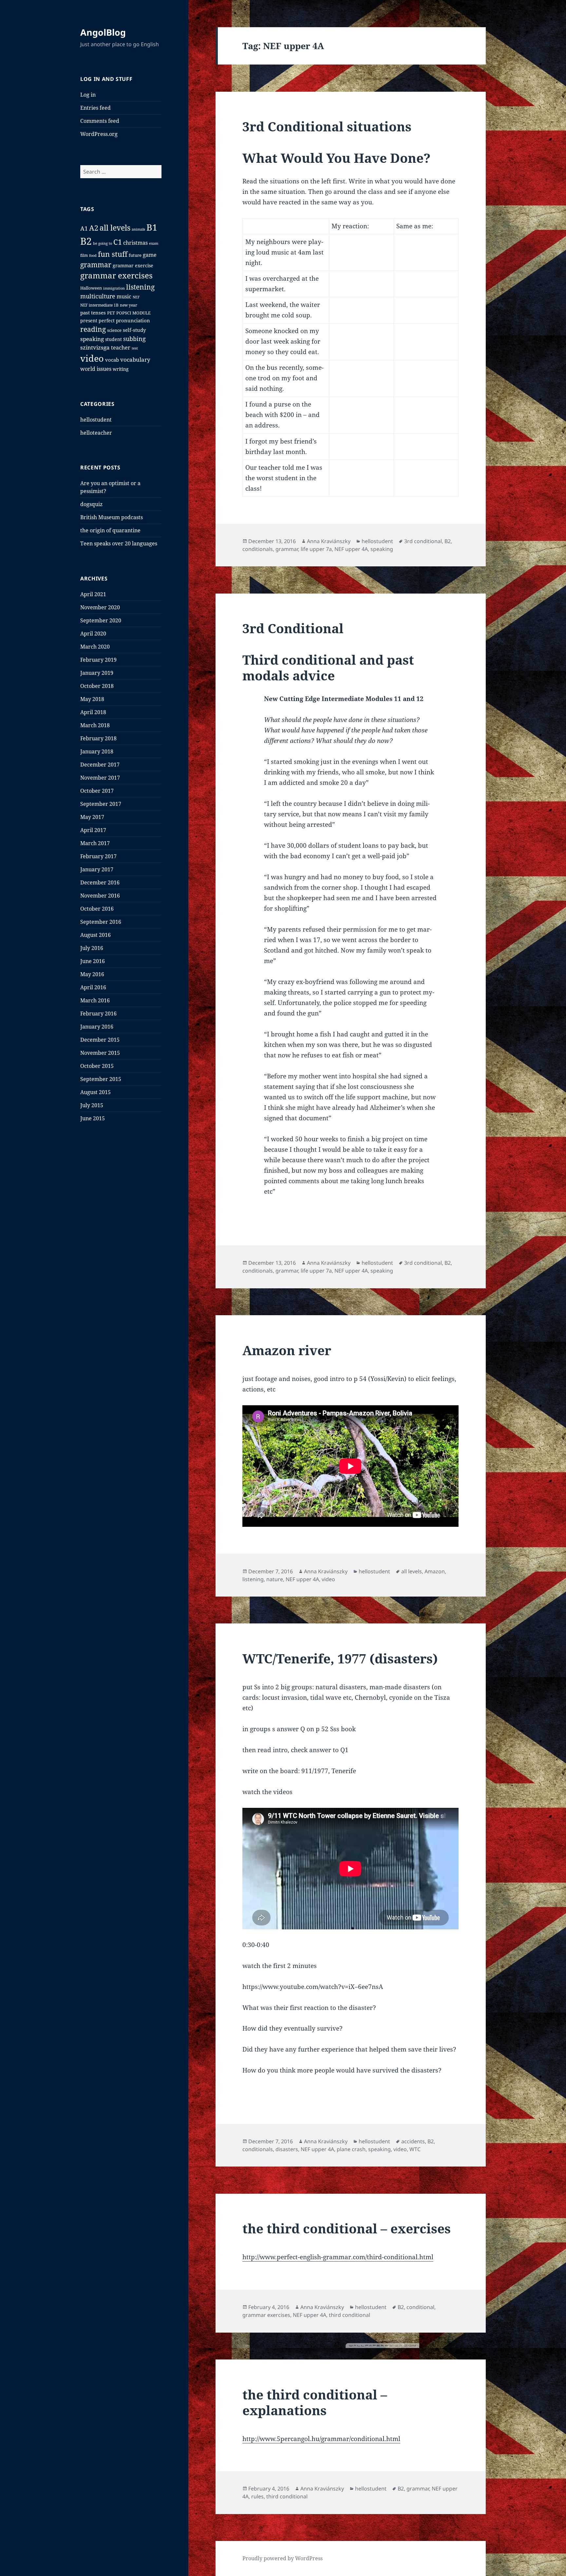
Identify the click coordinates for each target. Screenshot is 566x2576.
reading (93, 329)
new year (129, 305)
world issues (96, 369)
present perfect (97, 321)
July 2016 (92, 948)
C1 (118, 242)
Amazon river (287, 1350)
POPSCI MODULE (133, 313)
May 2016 (92, 974)
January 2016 (97, 1027)
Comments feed (100, 121)
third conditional (349, 2315)
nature (275, 1579)
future (135, 255)
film (84, 255)
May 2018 (92, 699)
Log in (88, 95)
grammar (96, 265)
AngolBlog (103, 32)
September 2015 (101, 1079)
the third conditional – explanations (315, 2402)
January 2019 (97, 673)
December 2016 (100, 882)
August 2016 (95, 935)
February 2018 (98, 738)
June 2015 (93, 1118)
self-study (134, 330)
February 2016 (98, 1013)
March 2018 (95, 725)
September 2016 (101, 922)
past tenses (93, 313)
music (124, 296)
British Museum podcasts (112, 517)
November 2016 (100, 896)
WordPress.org (99, 134)
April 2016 (93, 987)
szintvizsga (95, 347)
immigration (114, 288)
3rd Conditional (293, 628)
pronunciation (133, 320)
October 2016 (97, 909)
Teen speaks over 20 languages (119, 543)
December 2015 (100, 1040)
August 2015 (95, 1092)
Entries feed (95, 108)
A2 (94, 228)
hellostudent (96, 420)
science (114, 330)
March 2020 (95, 647)
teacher (121, 348)
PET (111, 313)
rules (257, 2496)
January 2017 (97, 869)
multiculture (98, 296)
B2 (86, 241)
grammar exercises (116, 275)
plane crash (351, 2149)
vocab (112, 360)
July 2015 (92, 1105)
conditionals (258, 549)
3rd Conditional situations (327, 126)
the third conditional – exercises (347, 2228)
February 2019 (98, 660)
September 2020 (101, 620)
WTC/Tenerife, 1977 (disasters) (340, 1658)
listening (140, 287)
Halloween (91, 288)
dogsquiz (91, 504)
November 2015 (100, 1053)
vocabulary (135, 360)
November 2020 (100, 607)
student (113, 339)
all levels (115, 228)
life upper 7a (316, 549)
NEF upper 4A (351, 549)
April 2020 (93, 634)
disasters (287, 2149)
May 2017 (92, 817)
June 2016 (93, 961)
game (150, 255)
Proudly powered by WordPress (283, 2558)
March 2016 (95, 1000)
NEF (136, 297)
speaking (92, 339)
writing (121, 369)
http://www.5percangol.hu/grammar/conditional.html (321, 2439)
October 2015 (97, 1066)
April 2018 (93, 712)
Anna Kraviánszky (329, 541)
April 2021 (93, 594)
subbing (134, 339)
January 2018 (97, 751)
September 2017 (101, 804)
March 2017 (95, 843)
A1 (84, 228)
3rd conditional (423, 541)
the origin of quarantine (110, 530)
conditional (420, 2307)
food (93, 255)
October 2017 (97, 791)
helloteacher (96, 433)
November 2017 (100, 778)
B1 (152, 227)
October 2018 (97, 686)
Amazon (435, 1571)
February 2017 (98, 856)
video (92, 358)
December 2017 (100, 765)
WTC (415, 2149)
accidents (413, 2141)
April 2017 (93, 830)
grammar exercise (133, 265)
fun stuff (113, 254)
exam (154, 243)
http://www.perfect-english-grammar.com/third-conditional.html (338, 2257)
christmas (135, 243)
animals (138, 229)
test (135, 348)
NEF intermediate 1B (99, 305)
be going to (103, 243)
